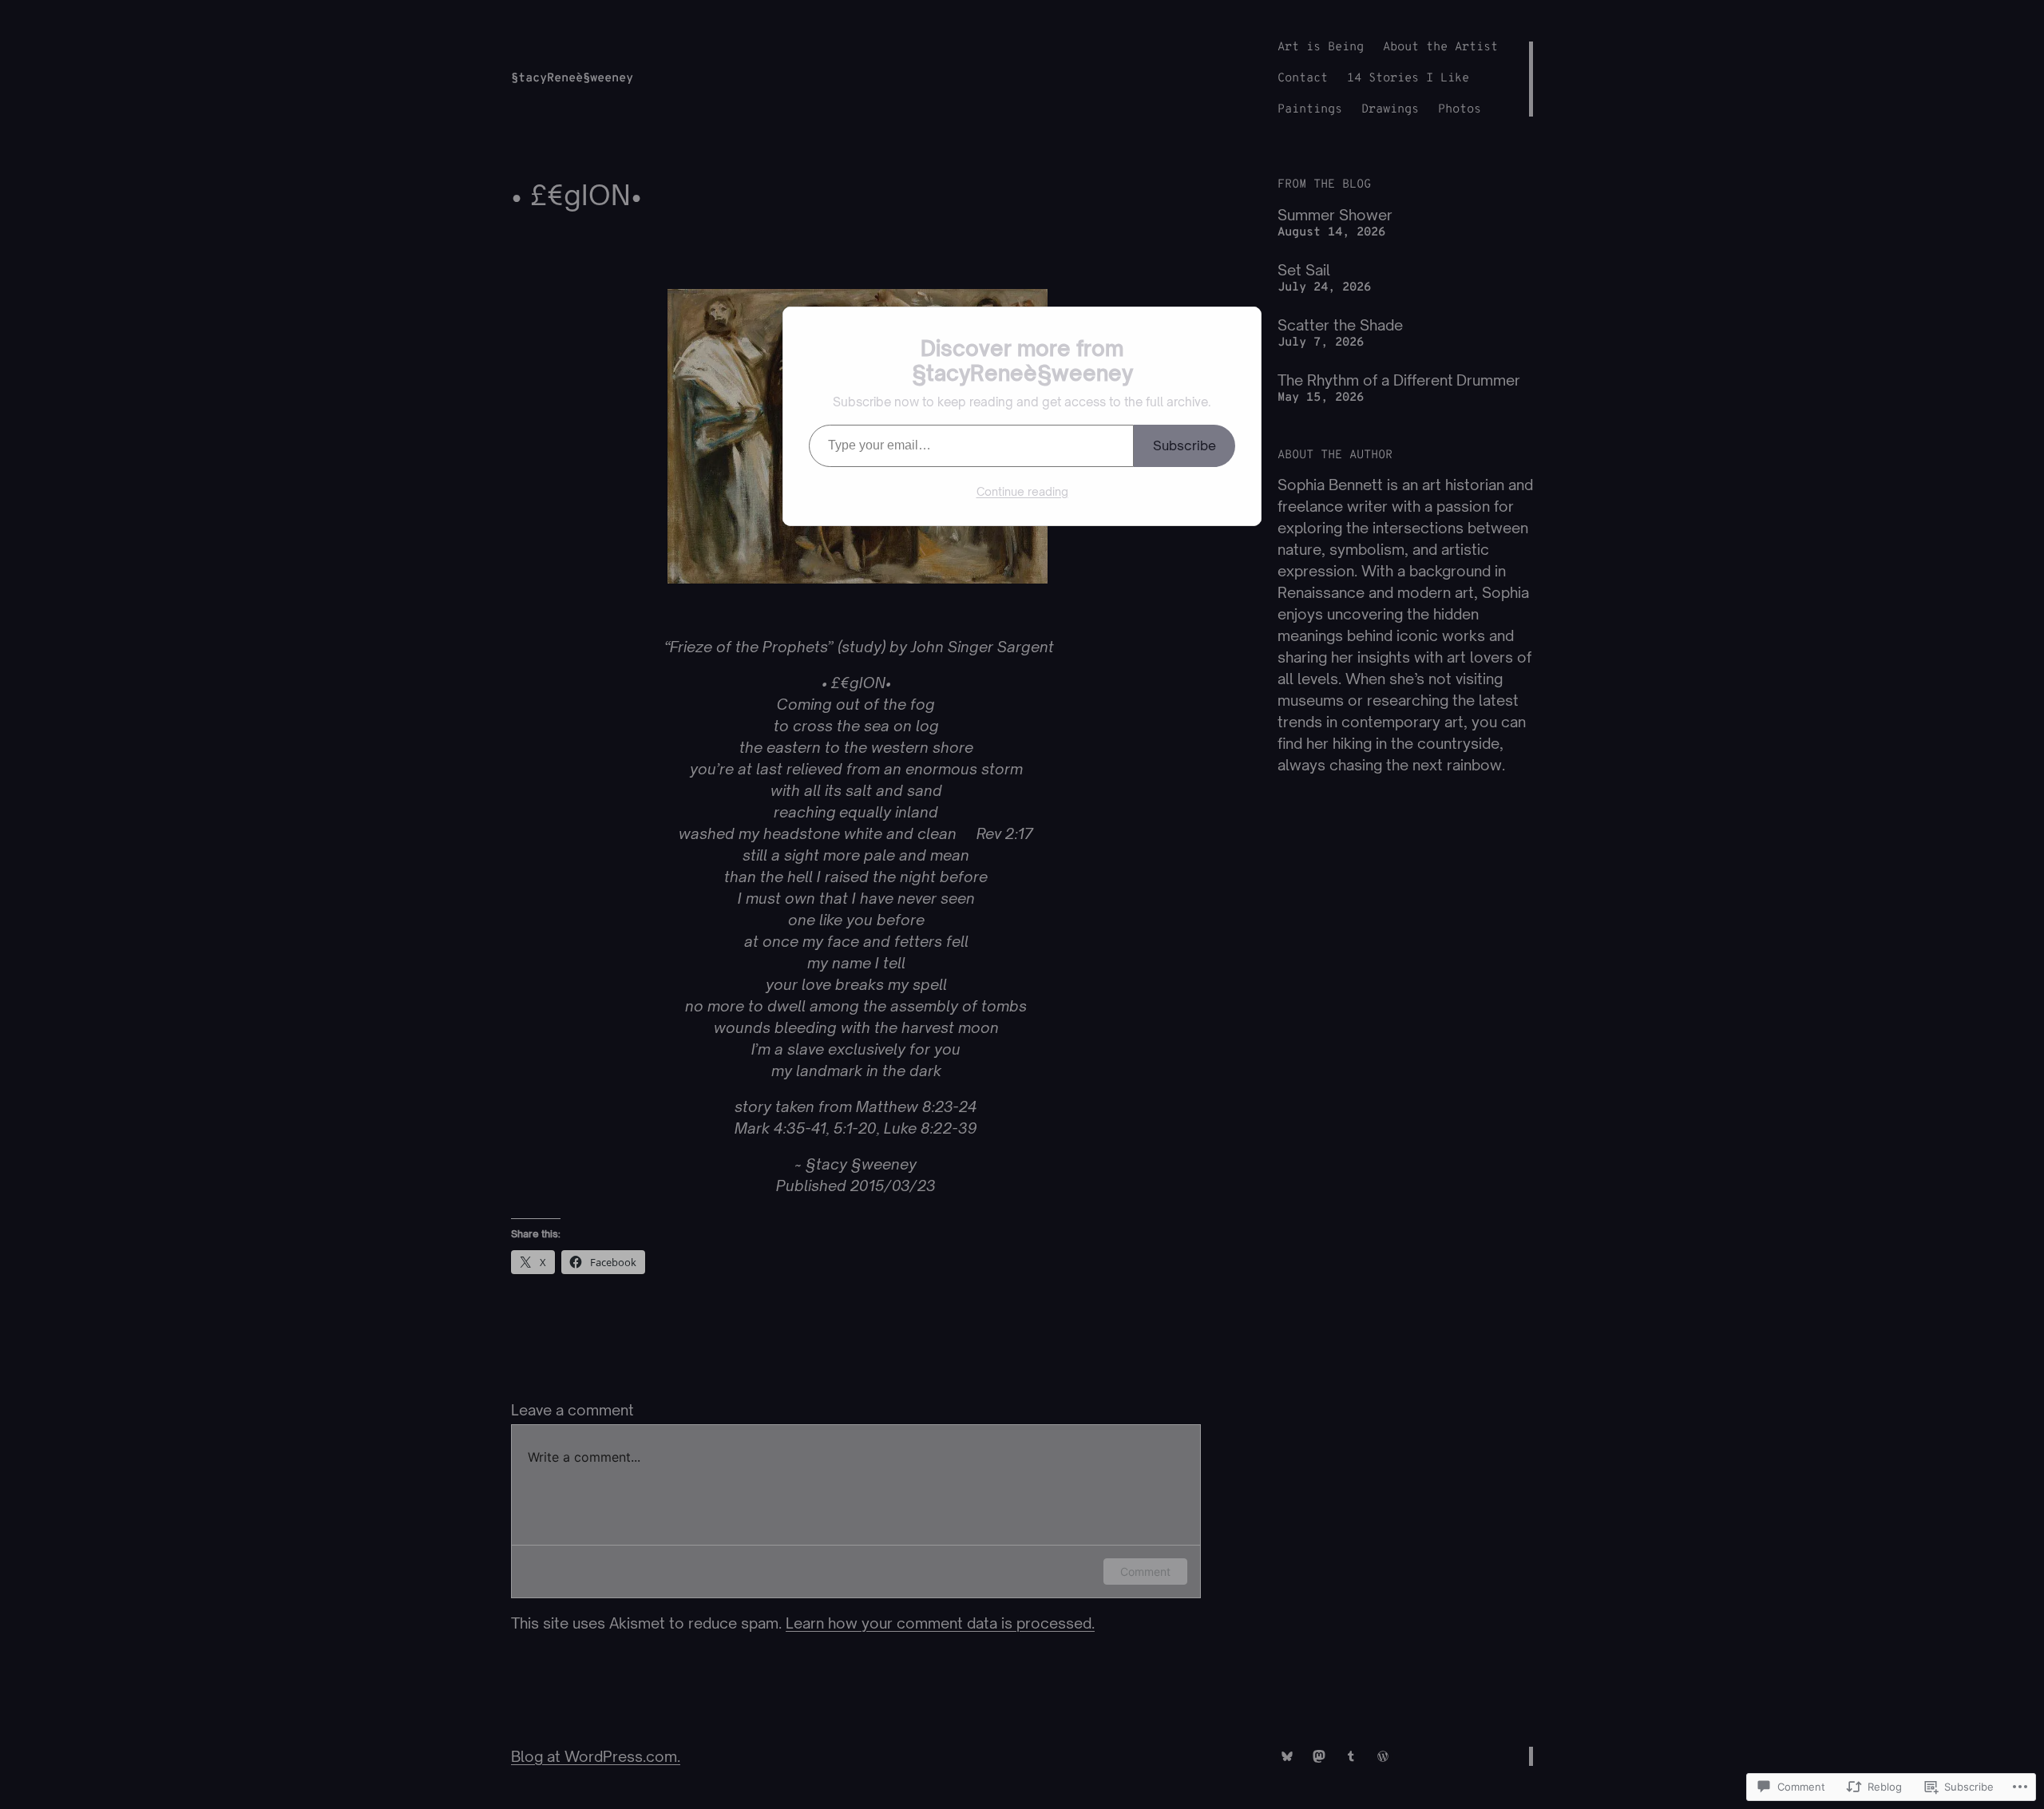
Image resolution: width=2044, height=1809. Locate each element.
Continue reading (1022, 491)
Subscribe (1184, 445)
